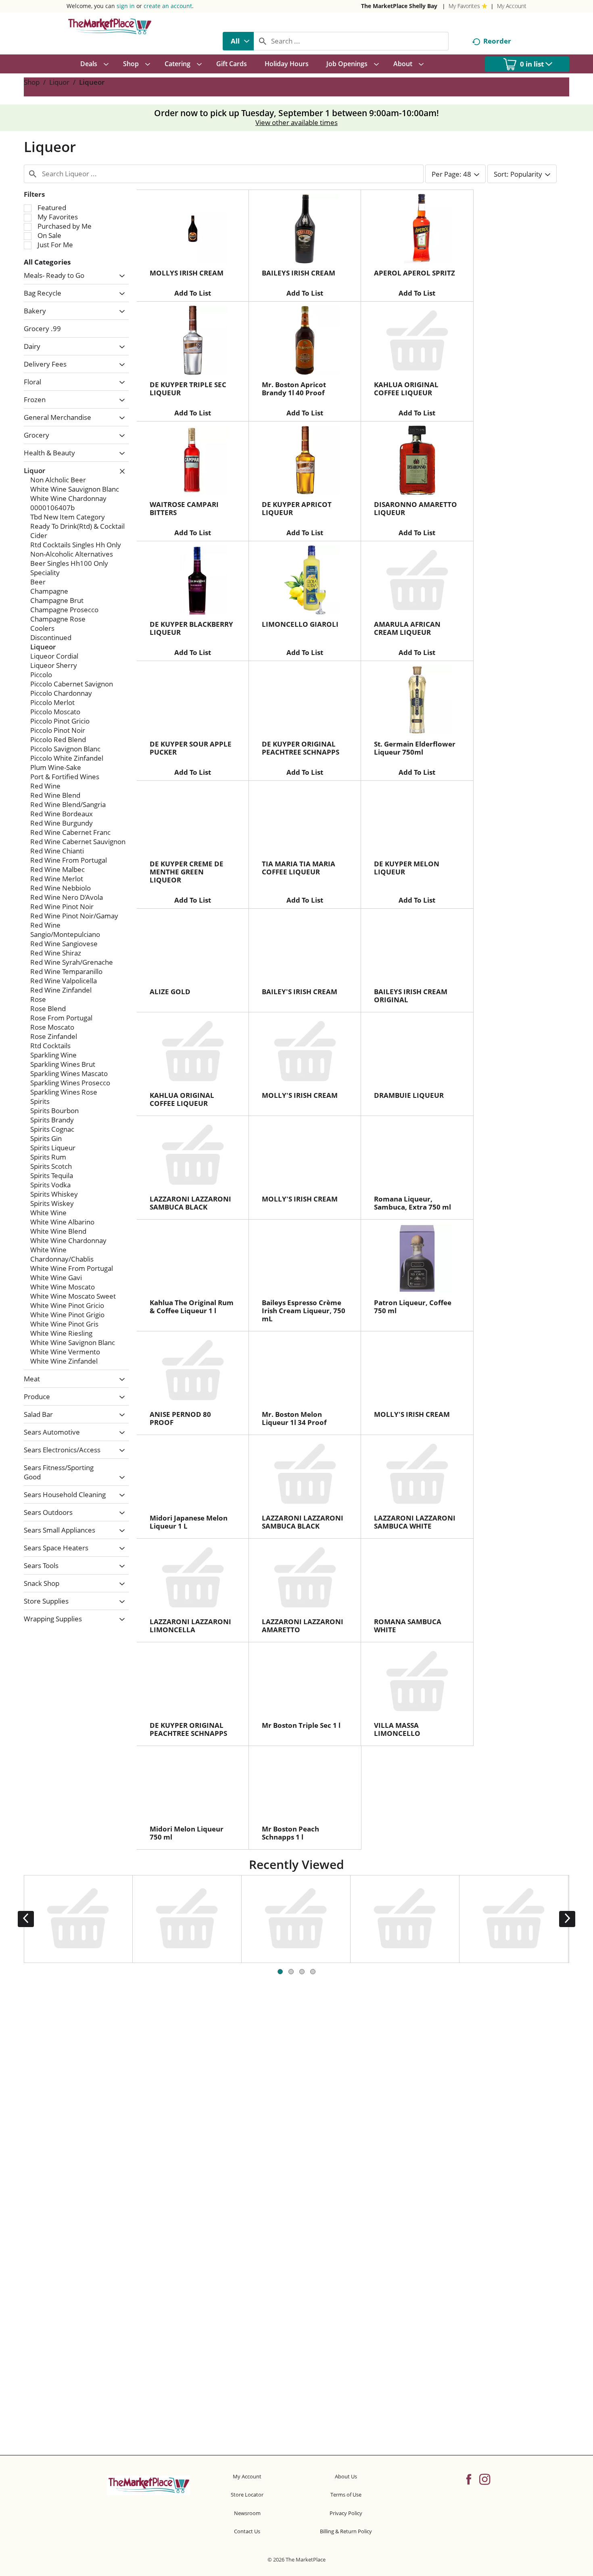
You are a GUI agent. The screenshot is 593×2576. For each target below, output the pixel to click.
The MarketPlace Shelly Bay (399, 6)
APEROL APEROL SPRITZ (414, 273)
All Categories (47, 262)
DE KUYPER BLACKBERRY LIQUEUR (191, 628)
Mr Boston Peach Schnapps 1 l (290, 1833)
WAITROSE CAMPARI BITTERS (184, 508)
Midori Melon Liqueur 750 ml (187, 1833)
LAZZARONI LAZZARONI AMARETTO (303, 1626)
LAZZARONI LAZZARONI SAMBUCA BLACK (190, 1203)
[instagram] (485, 2479)
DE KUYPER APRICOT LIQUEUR (297, 508)
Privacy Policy (346, 2513)
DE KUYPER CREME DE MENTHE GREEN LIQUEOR (187, 872)
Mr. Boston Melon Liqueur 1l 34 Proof (294, 1418)
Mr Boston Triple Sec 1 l (301, 1725)
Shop (32, 82)
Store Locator (247, 2495)
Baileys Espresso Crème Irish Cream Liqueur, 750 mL (304, 1311)
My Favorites (464, 6)
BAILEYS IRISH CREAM (299, 273)
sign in (126, 6)
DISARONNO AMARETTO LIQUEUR (416, 508)
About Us (346, 2476)
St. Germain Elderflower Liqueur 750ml (415, 748)
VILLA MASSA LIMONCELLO (397, 1729)
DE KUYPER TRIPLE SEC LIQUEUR (188, 389)
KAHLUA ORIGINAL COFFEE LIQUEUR (406, 389)
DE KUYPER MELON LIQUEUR (407, 868)
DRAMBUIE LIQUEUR (409, 1095)
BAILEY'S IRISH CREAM (300, 992)
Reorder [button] (497, 41)
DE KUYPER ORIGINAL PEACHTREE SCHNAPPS (301, 748)
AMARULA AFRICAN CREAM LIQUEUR (407, 628)
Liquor (59, 82)
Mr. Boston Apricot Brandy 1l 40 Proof (294, 389)
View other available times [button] (296, 122)
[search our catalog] (263, 41)
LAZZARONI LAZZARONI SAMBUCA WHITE (415, 1522)
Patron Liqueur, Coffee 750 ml (413, 1307)
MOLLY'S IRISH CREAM (300, 1095)
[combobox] (238, 41)
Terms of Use (346, 2495)
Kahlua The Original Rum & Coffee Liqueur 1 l (192, 1307)
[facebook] (469, 2479)
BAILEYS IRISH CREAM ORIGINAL (411, 996)
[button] (120, 276)
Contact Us (247, 2531)
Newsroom (247, 2513)
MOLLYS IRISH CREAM (187, 273)
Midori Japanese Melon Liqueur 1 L (189, 1522)
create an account (168, 6)
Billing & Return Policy (346, 2531)
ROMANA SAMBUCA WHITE (408, 1626)
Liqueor (92, 82)
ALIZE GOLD (170, 992)
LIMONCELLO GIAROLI (300, 624)
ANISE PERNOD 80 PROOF (180, 1418)
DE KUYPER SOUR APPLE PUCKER (191, 748)
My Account (512, 6)
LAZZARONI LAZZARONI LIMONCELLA (190, 1626)
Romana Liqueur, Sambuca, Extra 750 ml (412, 1203)
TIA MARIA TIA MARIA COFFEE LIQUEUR (299, 868)
